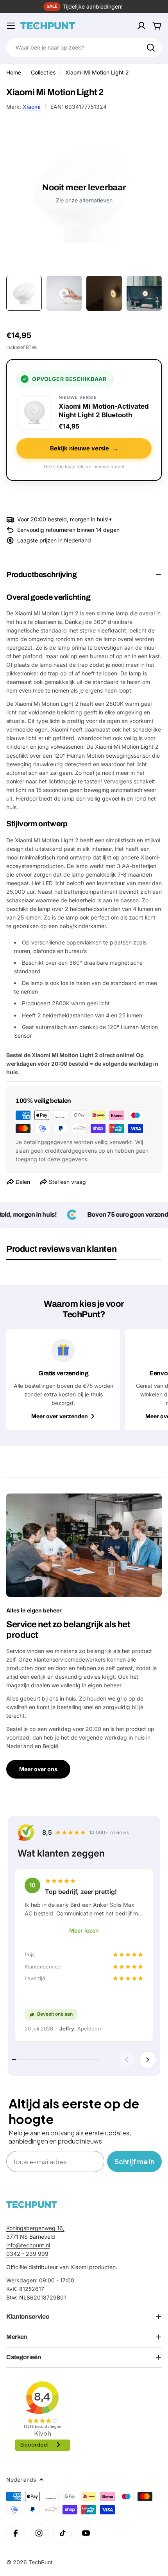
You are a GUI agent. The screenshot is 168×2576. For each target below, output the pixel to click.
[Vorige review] (127, 2060)
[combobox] (84, 48)
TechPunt (41, 2562)
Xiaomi (32, 107)
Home (14, 72)
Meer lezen (84, 1930)
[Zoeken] (151, 48)
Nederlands (21, 2479)
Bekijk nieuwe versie (84, 448)
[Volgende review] (148, 2060)
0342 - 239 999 (27, 2254)
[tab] (61, 1252)
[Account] (141, 26)
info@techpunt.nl (28, 2245)
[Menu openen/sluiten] (11, 26)
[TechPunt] (32, 2205)
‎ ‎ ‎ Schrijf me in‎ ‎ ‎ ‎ (134, 2161)
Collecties (43, 72)
